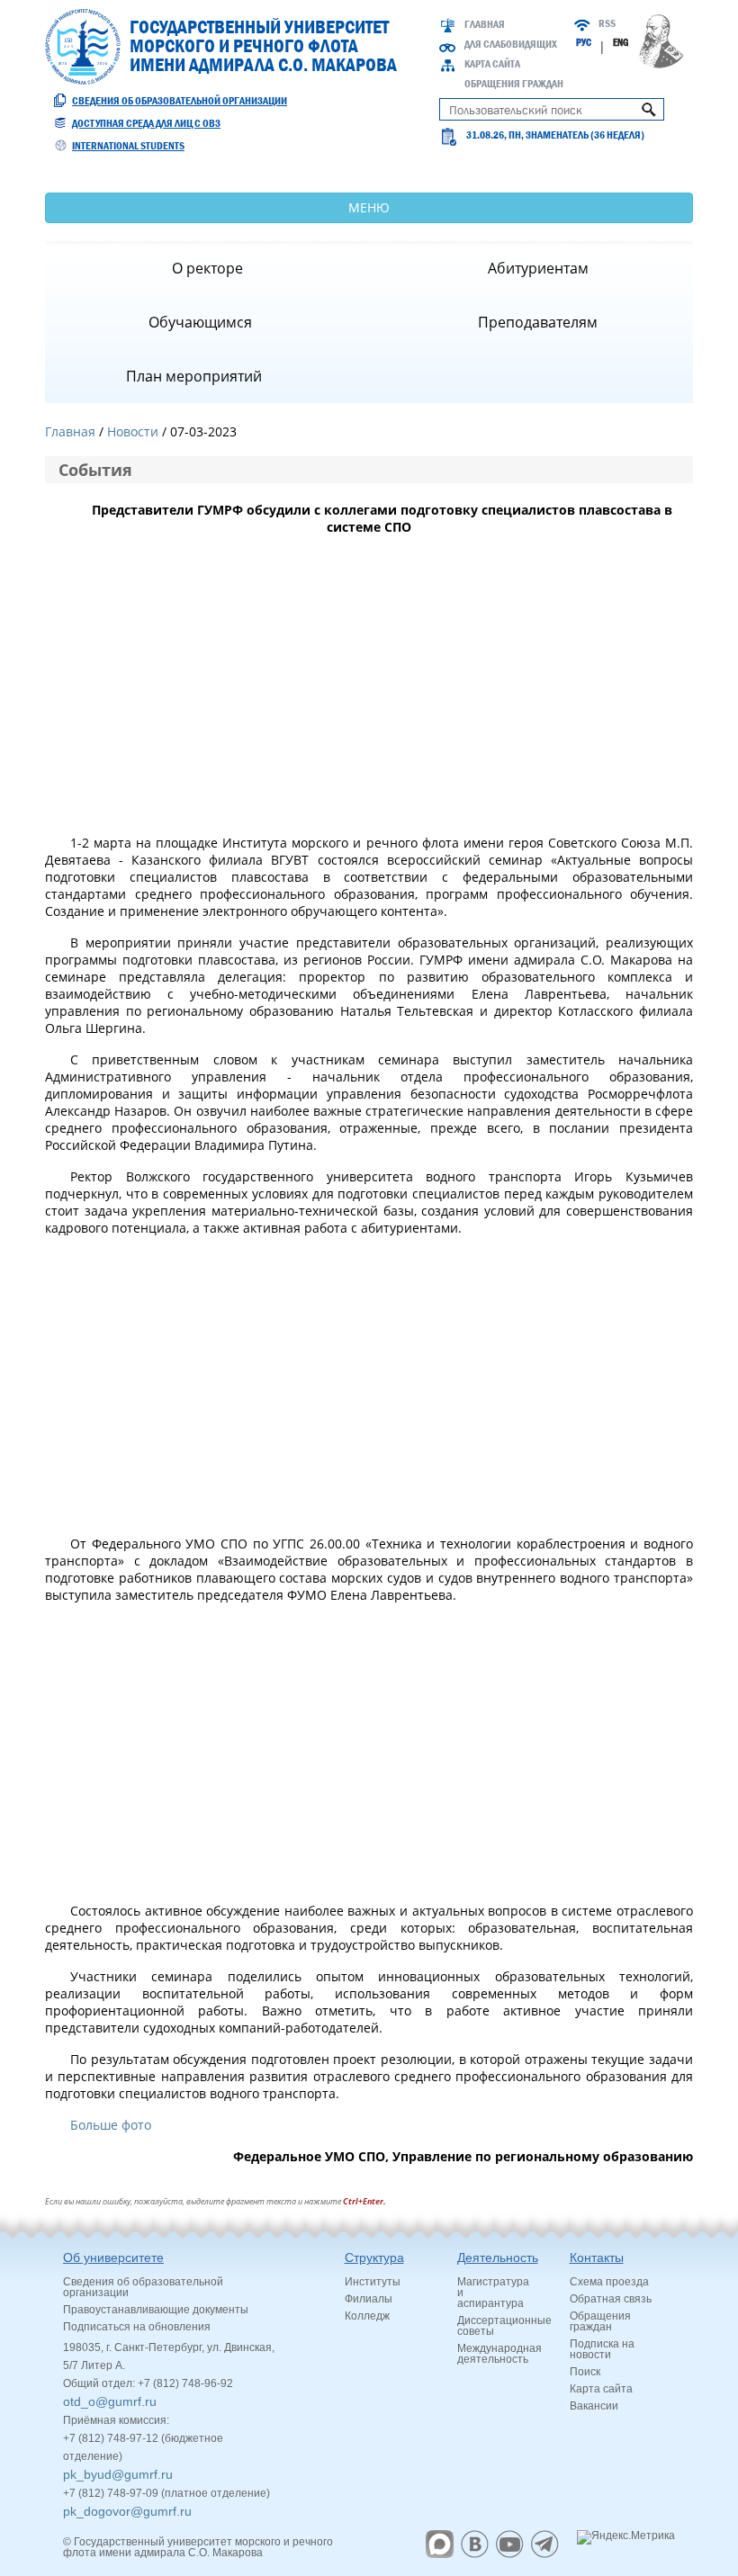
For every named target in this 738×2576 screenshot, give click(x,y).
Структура (374, 2257)
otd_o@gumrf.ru (110, 2401)
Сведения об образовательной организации (180, 101)
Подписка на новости (602, 2349)
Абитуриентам (538, 268)
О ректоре (207, 268)
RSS (607, 23)
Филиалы (369, 2299)
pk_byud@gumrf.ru (118, 2474)
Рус (584, 42)
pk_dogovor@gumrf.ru (127, 2511)
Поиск (585, 2372)
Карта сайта (492, 64)
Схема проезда (609, 2282)
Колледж (367, 2316)
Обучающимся (200, 322)
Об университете (113, 2257)
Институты (373, 2282)
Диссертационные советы (504, 2326)
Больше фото (111, 2125)
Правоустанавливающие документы (156, 2310)
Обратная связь (611, 2299)
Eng (621, 42)
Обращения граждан (514, 84)
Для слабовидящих (511, 44)
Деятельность (498, 2257)
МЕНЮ (369, 207)
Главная (485, 24)
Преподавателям (538, 322)
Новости (133, 431)
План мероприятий (194, 376)
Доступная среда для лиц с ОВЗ (146, 123)
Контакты (597, 2257)
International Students (128, 146)
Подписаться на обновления (137, 2327)
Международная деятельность (499, 2354)
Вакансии (594, 2406)
